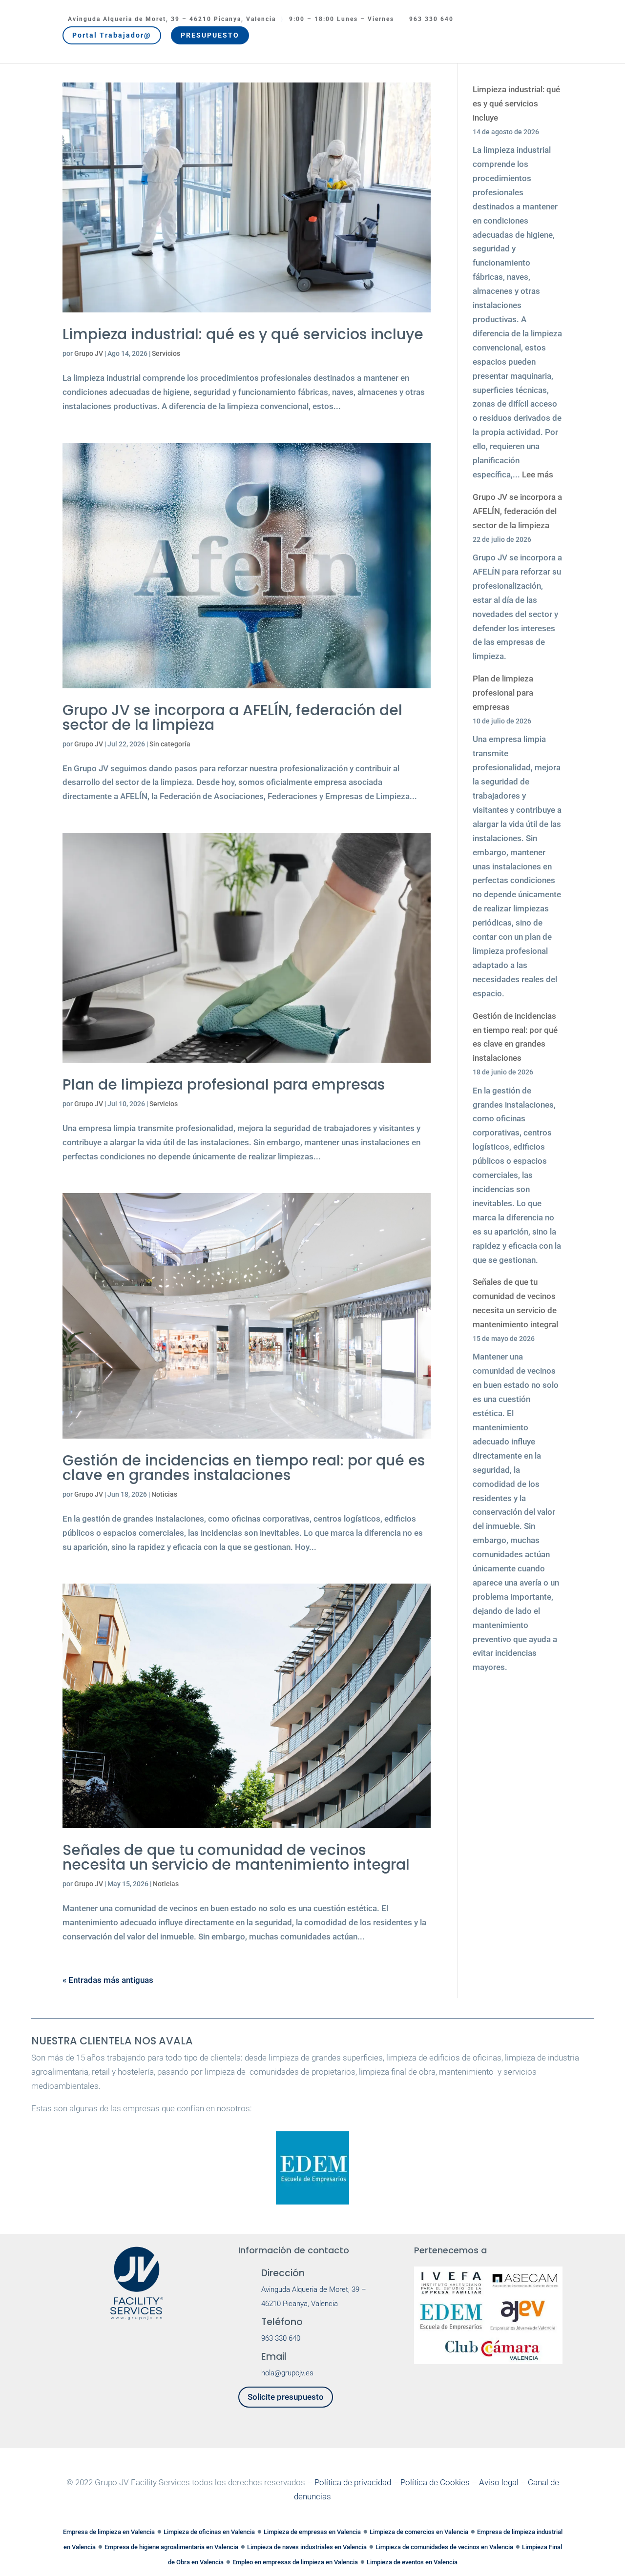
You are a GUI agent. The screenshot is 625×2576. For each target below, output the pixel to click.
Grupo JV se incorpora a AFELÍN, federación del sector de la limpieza (232, 717)
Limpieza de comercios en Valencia (419, 2532)
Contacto (479, 40)
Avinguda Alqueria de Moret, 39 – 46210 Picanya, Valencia (172, 19)
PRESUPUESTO (210, 35)
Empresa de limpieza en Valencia (109, 2532)
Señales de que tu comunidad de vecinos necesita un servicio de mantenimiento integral (236, 1857)
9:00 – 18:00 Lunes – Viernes (342, 19)
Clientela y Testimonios (204, 40)
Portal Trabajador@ (112, 35)
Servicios (277, 40)
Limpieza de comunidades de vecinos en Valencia (444, 2547)
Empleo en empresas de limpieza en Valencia (295, 2562)
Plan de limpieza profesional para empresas (224, 1084)
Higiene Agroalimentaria (361, 40)
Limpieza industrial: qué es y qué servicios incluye (243, 334)
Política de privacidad (353, 2482)
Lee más (538, 474)
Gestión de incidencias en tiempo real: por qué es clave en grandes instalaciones (244, 1468)
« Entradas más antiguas (108, 1980)
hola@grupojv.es (287, 2373)
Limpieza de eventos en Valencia (412, 2562)
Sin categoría (170, 744)
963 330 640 (431, 19)
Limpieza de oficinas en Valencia (209, 2532)
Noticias (434, 40)
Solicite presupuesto (286, 2397)
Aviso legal (499, 2482)
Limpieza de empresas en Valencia (312, 2532)
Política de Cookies (435, 2482)
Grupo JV (122, 40)
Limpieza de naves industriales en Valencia (307, 2547)
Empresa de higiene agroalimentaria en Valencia (171, 2547)
